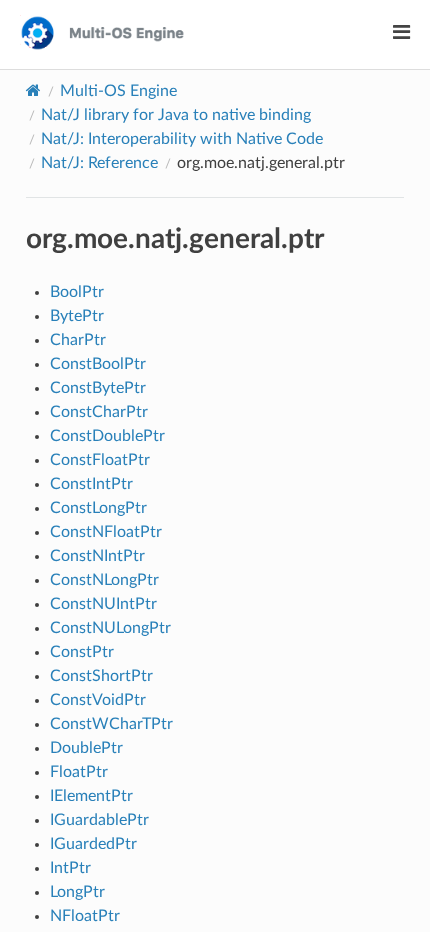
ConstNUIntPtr (103, 604)
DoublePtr (86, 748)
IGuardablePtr (99, 820)
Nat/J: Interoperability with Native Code (182, 139)
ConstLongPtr (98, 508)
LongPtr (77, 892)
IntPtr (70, 868)
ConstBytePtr (98, 388)
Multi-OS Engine (118, 91)
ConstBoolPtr (98, 364)
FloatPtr (79, 772)
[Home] (33, 90)
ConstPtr (82, 652)
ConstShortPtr (101, 676)
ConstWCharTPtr (111, 724)
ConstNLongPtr (104, 580)
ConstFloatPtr (100, 460)
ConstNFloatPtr (106, 532)
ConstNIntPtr (97, 556)
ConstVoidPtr (98, 700)
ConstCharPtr (99, 412)
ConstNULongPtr (110, 628)
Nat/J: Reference (99, 163)
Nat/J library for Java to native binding (176, 115)
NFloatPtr (85, 916)
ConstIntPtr (91, 484)
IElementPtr (91, 796)
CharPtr (78, 340)
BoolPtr (77, 292)
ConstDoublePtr (107, 436)
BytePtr (77, 316)
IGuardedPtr (93, 844)
